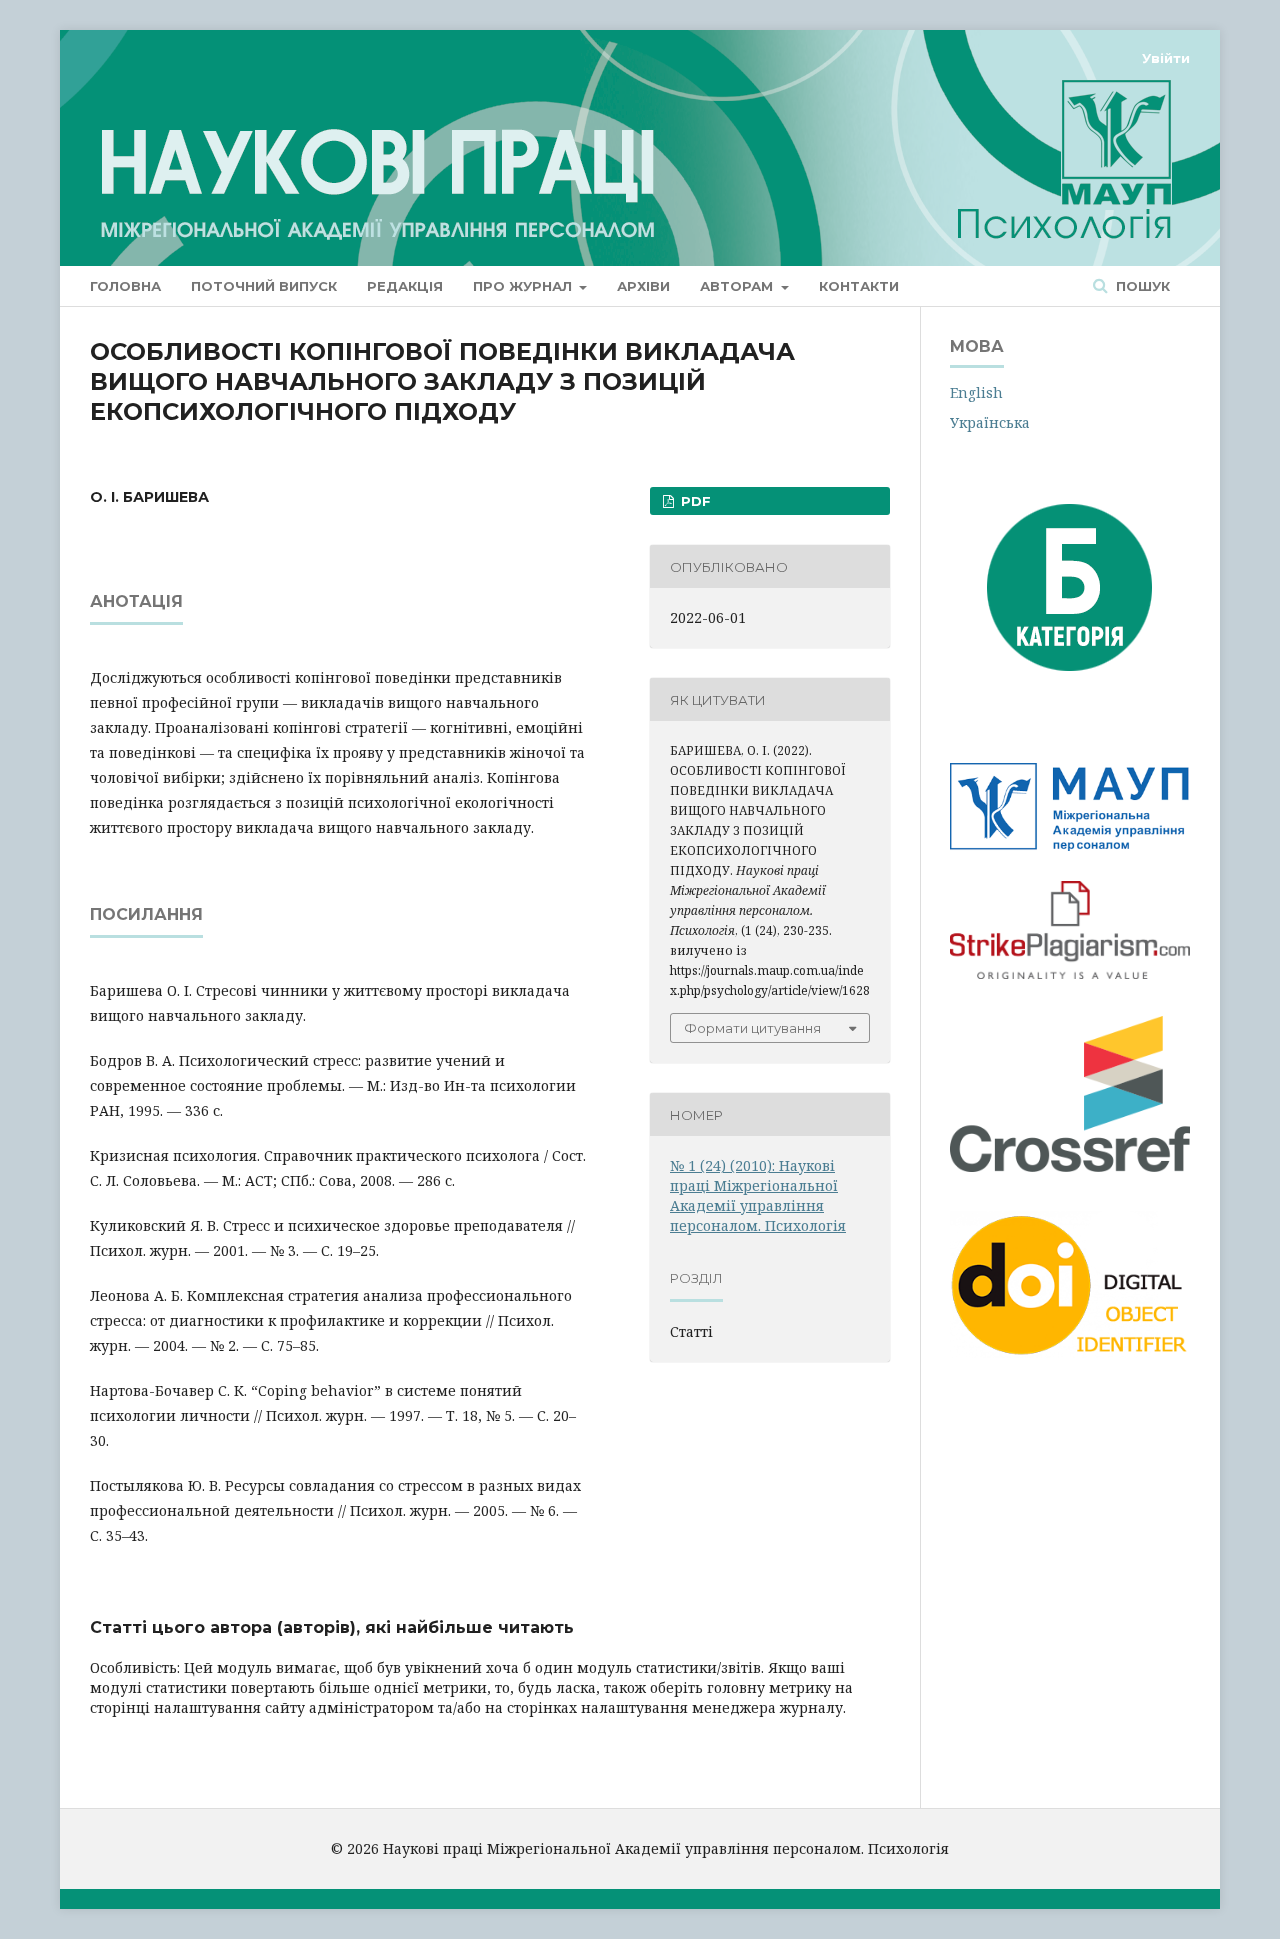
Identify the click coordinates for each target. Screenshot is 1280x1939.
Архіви (643, 286)
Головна (125, 286)
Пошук (1141, 286)
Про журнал (524, 286)
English (976, 392)
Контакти (859, 286)
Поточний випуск (264, 286)
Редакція (405, 286)
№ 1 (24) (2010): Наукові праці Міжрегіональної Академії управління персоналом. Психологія (758, 1195)
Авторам (738, 286)
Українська (990, 422)
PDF (694, 501)
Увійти (1166, 58)
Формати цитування (752, 1028)
